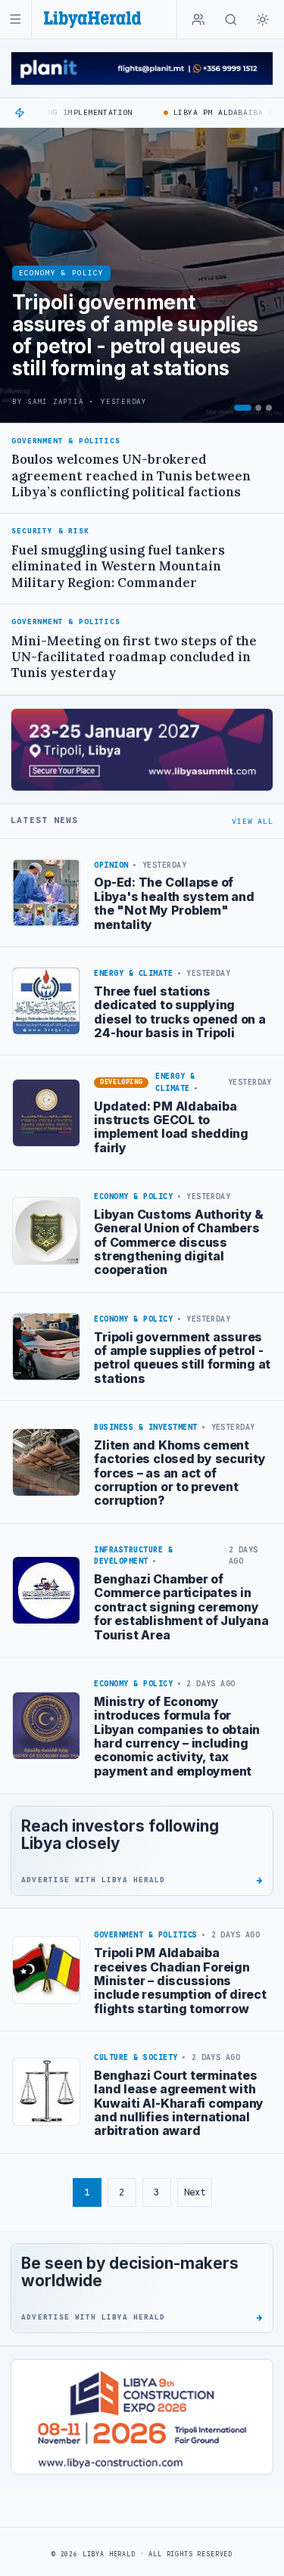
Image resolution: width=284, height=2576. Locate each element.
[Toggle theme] (263, 20)
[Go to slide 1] (243, 408)
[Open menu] (16, 19)
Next (195, 2192)
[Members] (198, 20)
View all (252, 821)
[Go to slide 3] (269, 408)
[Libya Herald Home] (92, 19)
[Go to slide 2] (258, 408)
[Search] (231, 20)
